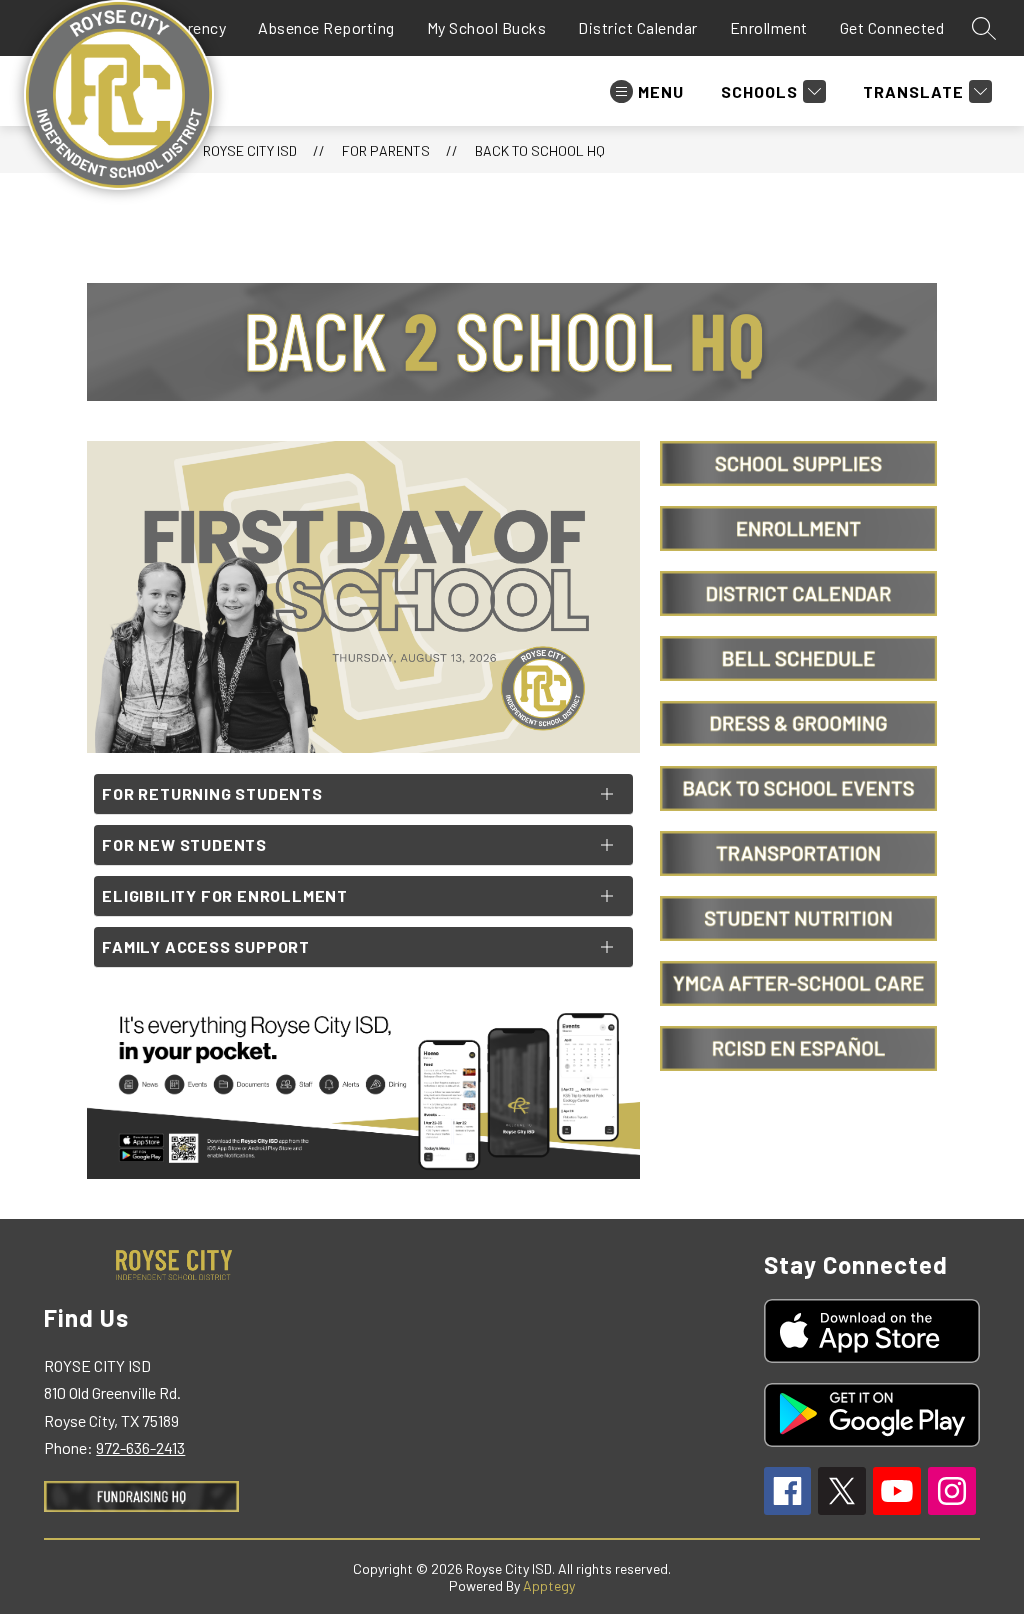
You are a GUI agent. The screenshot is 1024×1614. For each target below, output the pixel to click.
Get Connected (892, 27)
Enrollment (769, 27)
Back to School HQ (540, 150)
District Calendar (638, 27)
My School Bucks (487, 27)
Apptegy (549, 1585)
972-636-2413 (140, 1447)
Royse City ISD (250, 150)
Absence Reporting (326, 27)
